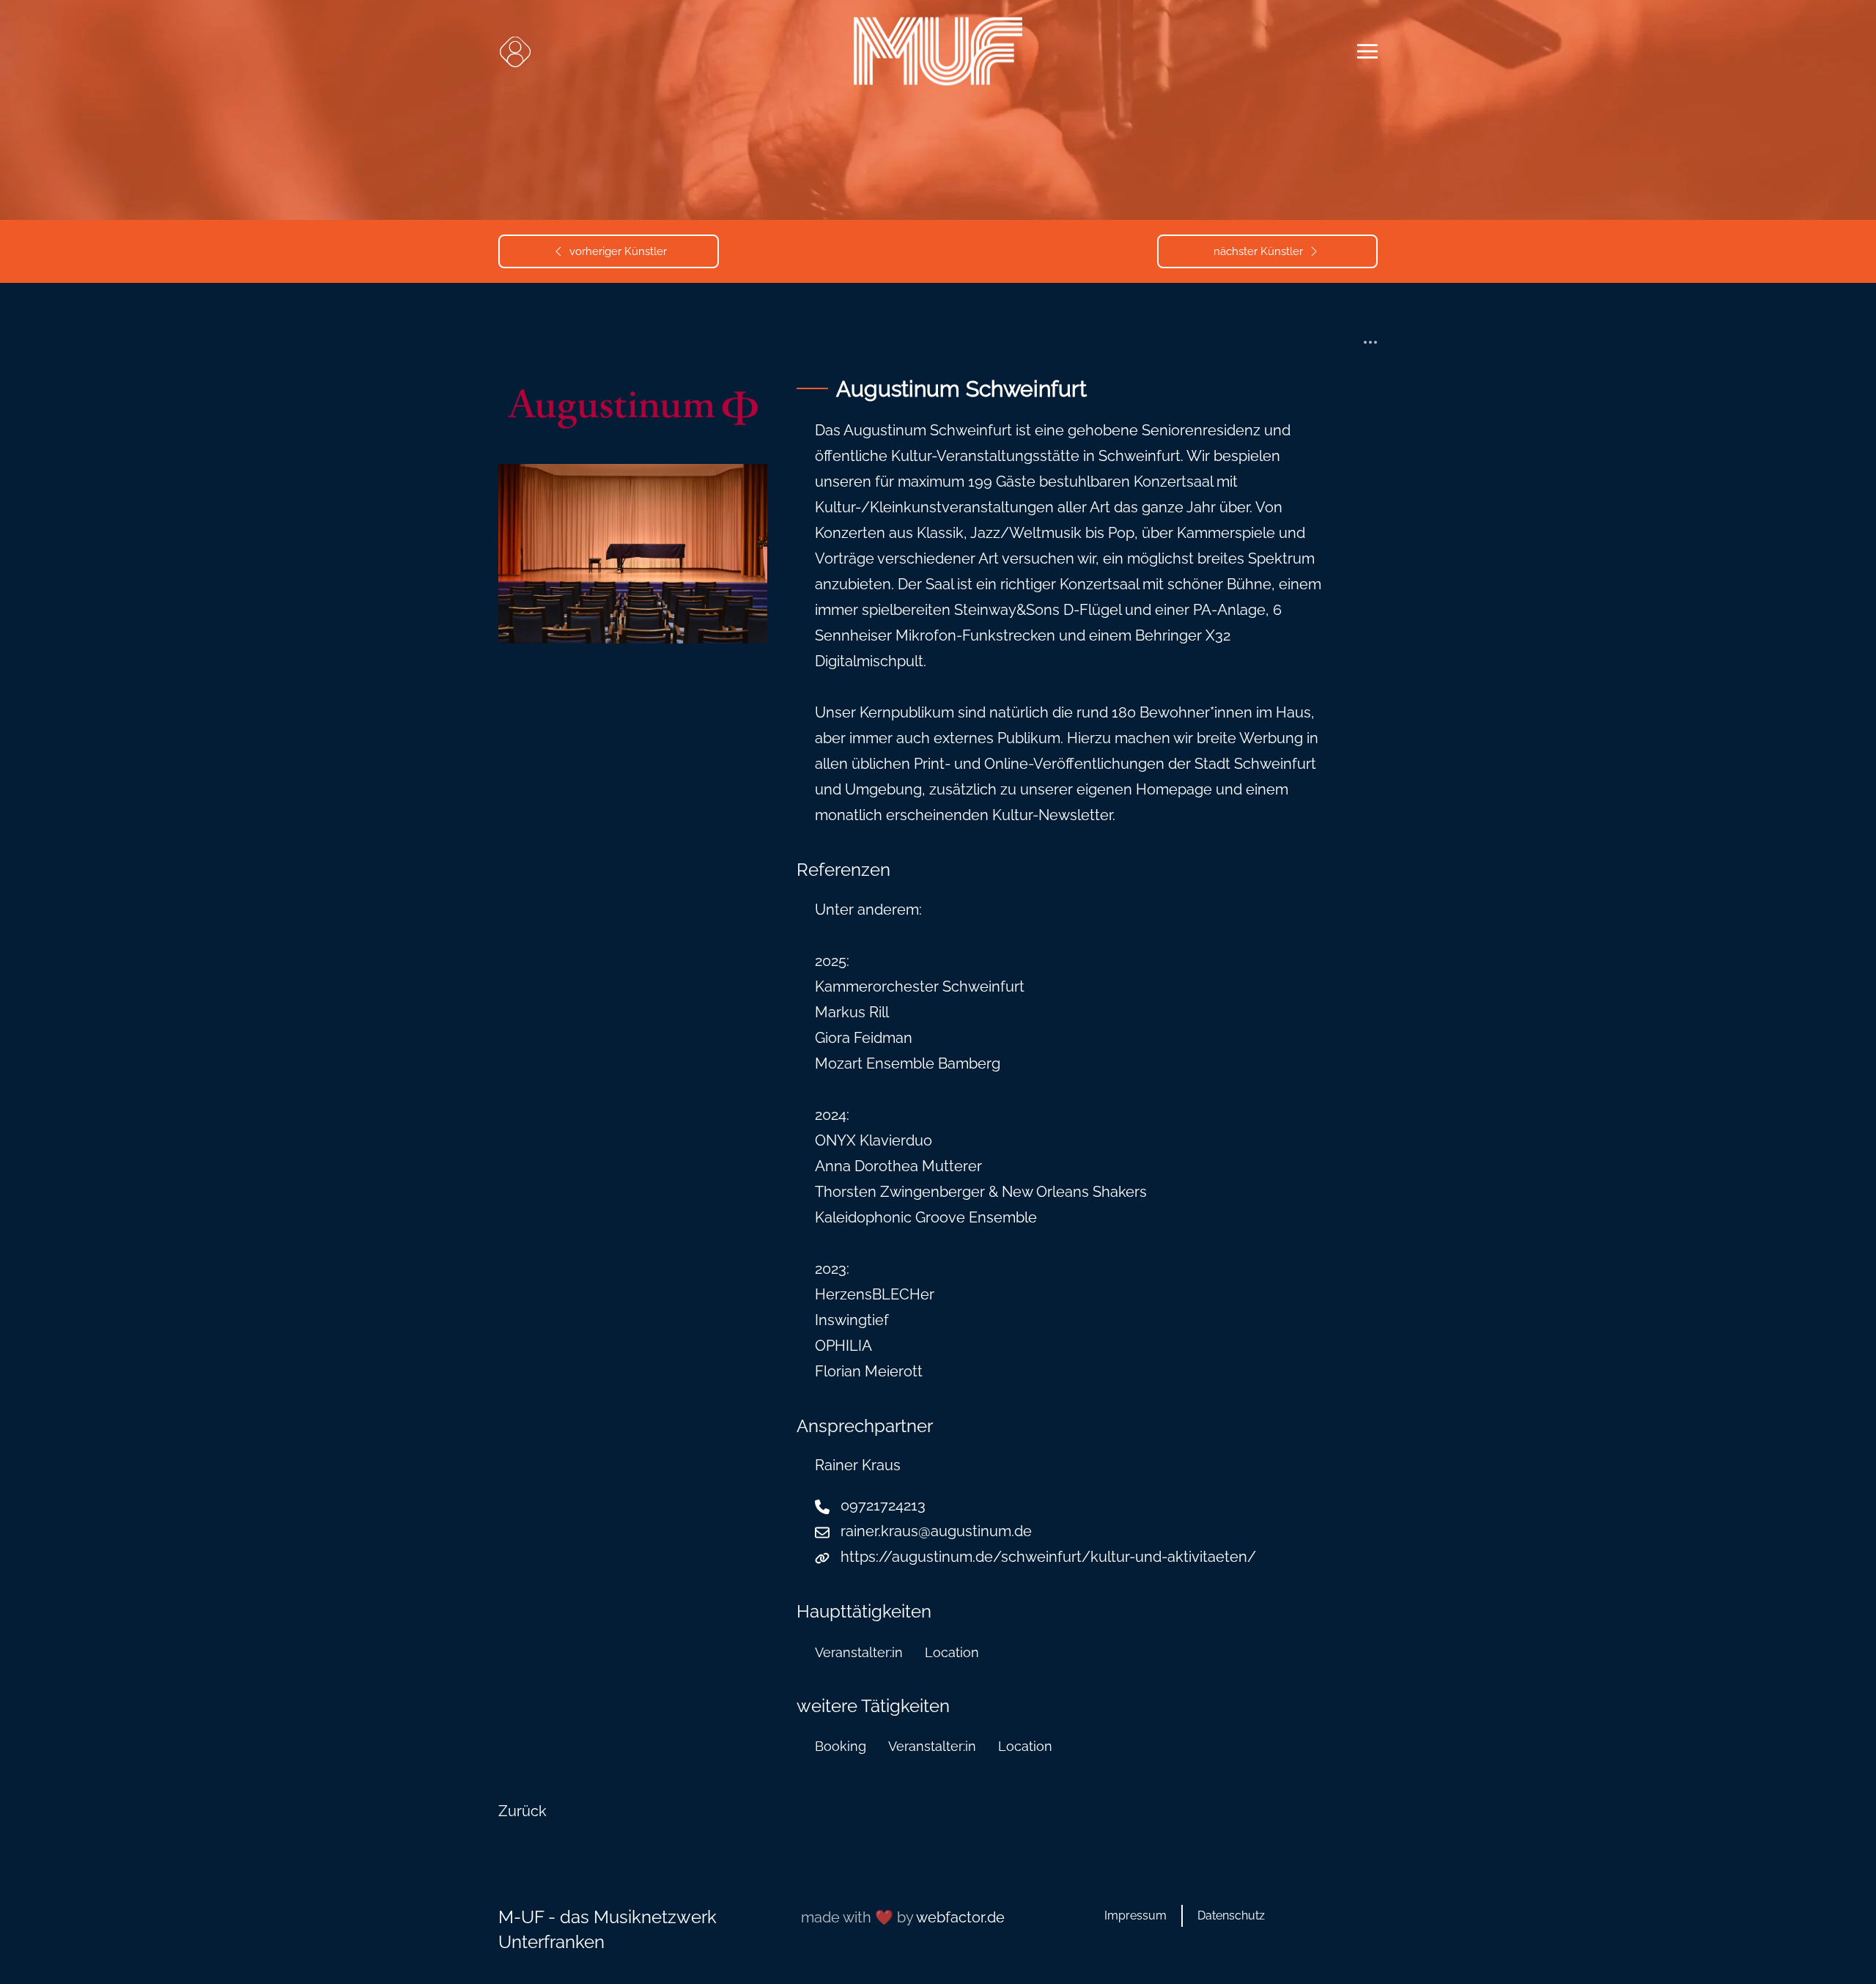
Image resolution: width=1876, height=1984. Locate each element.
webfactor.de (960, 1917)
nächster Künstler (1258, 251)
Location (952, 1652)
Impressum (1135, 1915)
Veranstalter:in (859, 1652)
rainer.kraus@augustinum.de (936, 1531)
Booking (841, 1746)
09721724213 (883, 1505)
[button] (515, 51)
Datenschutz (1231, 1915)
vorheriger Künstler (618, 251)
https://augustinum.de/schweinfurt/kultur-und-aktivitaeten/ (1048, 1557)
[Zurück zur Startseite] (938, 52)
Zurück (522, 1811)
